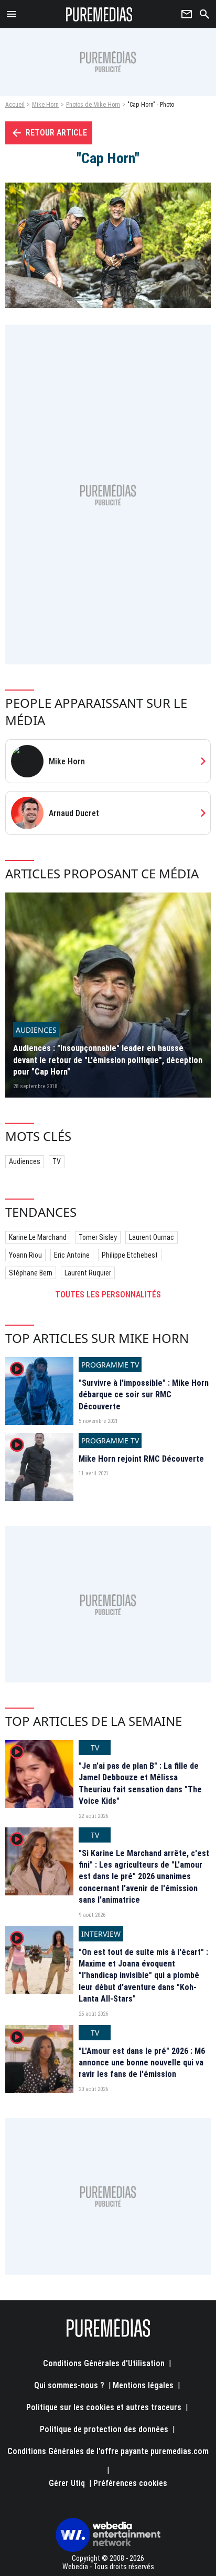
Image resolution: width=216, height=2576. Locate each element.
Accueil (15, 105)
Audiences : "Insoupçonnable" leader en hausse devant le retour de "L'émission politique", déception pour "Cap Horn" (108, 1060)
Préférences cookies (130, 2483)
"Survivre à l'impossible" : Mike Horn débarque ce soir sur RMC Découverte (144, 1395)
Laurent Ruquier (88, 1273)
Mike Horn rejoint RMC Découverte (141, 1459)
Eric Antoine (72, 1255)
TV (57, 1161)
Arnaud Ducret (74, 813)
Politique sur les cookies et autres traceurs (104, 2407)
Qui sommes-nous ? (69, 2385)
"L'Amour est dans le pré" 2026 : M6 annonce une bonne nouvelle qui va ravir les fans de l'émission (142, 2063)
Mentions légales (143, 2385)
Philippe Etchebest (130, 1255)
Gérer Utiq (67, 2483)
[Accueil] (99, 14)
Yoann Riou (25, 1255)
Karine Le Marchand (38, 1237)
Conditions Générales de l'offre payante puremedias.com (108, 2451)
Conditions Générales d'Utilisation (104, 2363)
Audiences (25, 1161)
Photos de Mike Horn (93, 105)
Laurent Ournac (152, 1237)
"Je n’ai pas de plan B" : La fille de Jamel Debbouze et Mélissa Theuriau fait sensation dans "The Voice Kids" (140, 1783)
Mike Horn (45, 105)
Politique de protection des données (104, 2429)
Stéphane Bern (31, 1273)
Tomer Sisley (98, 1237)
